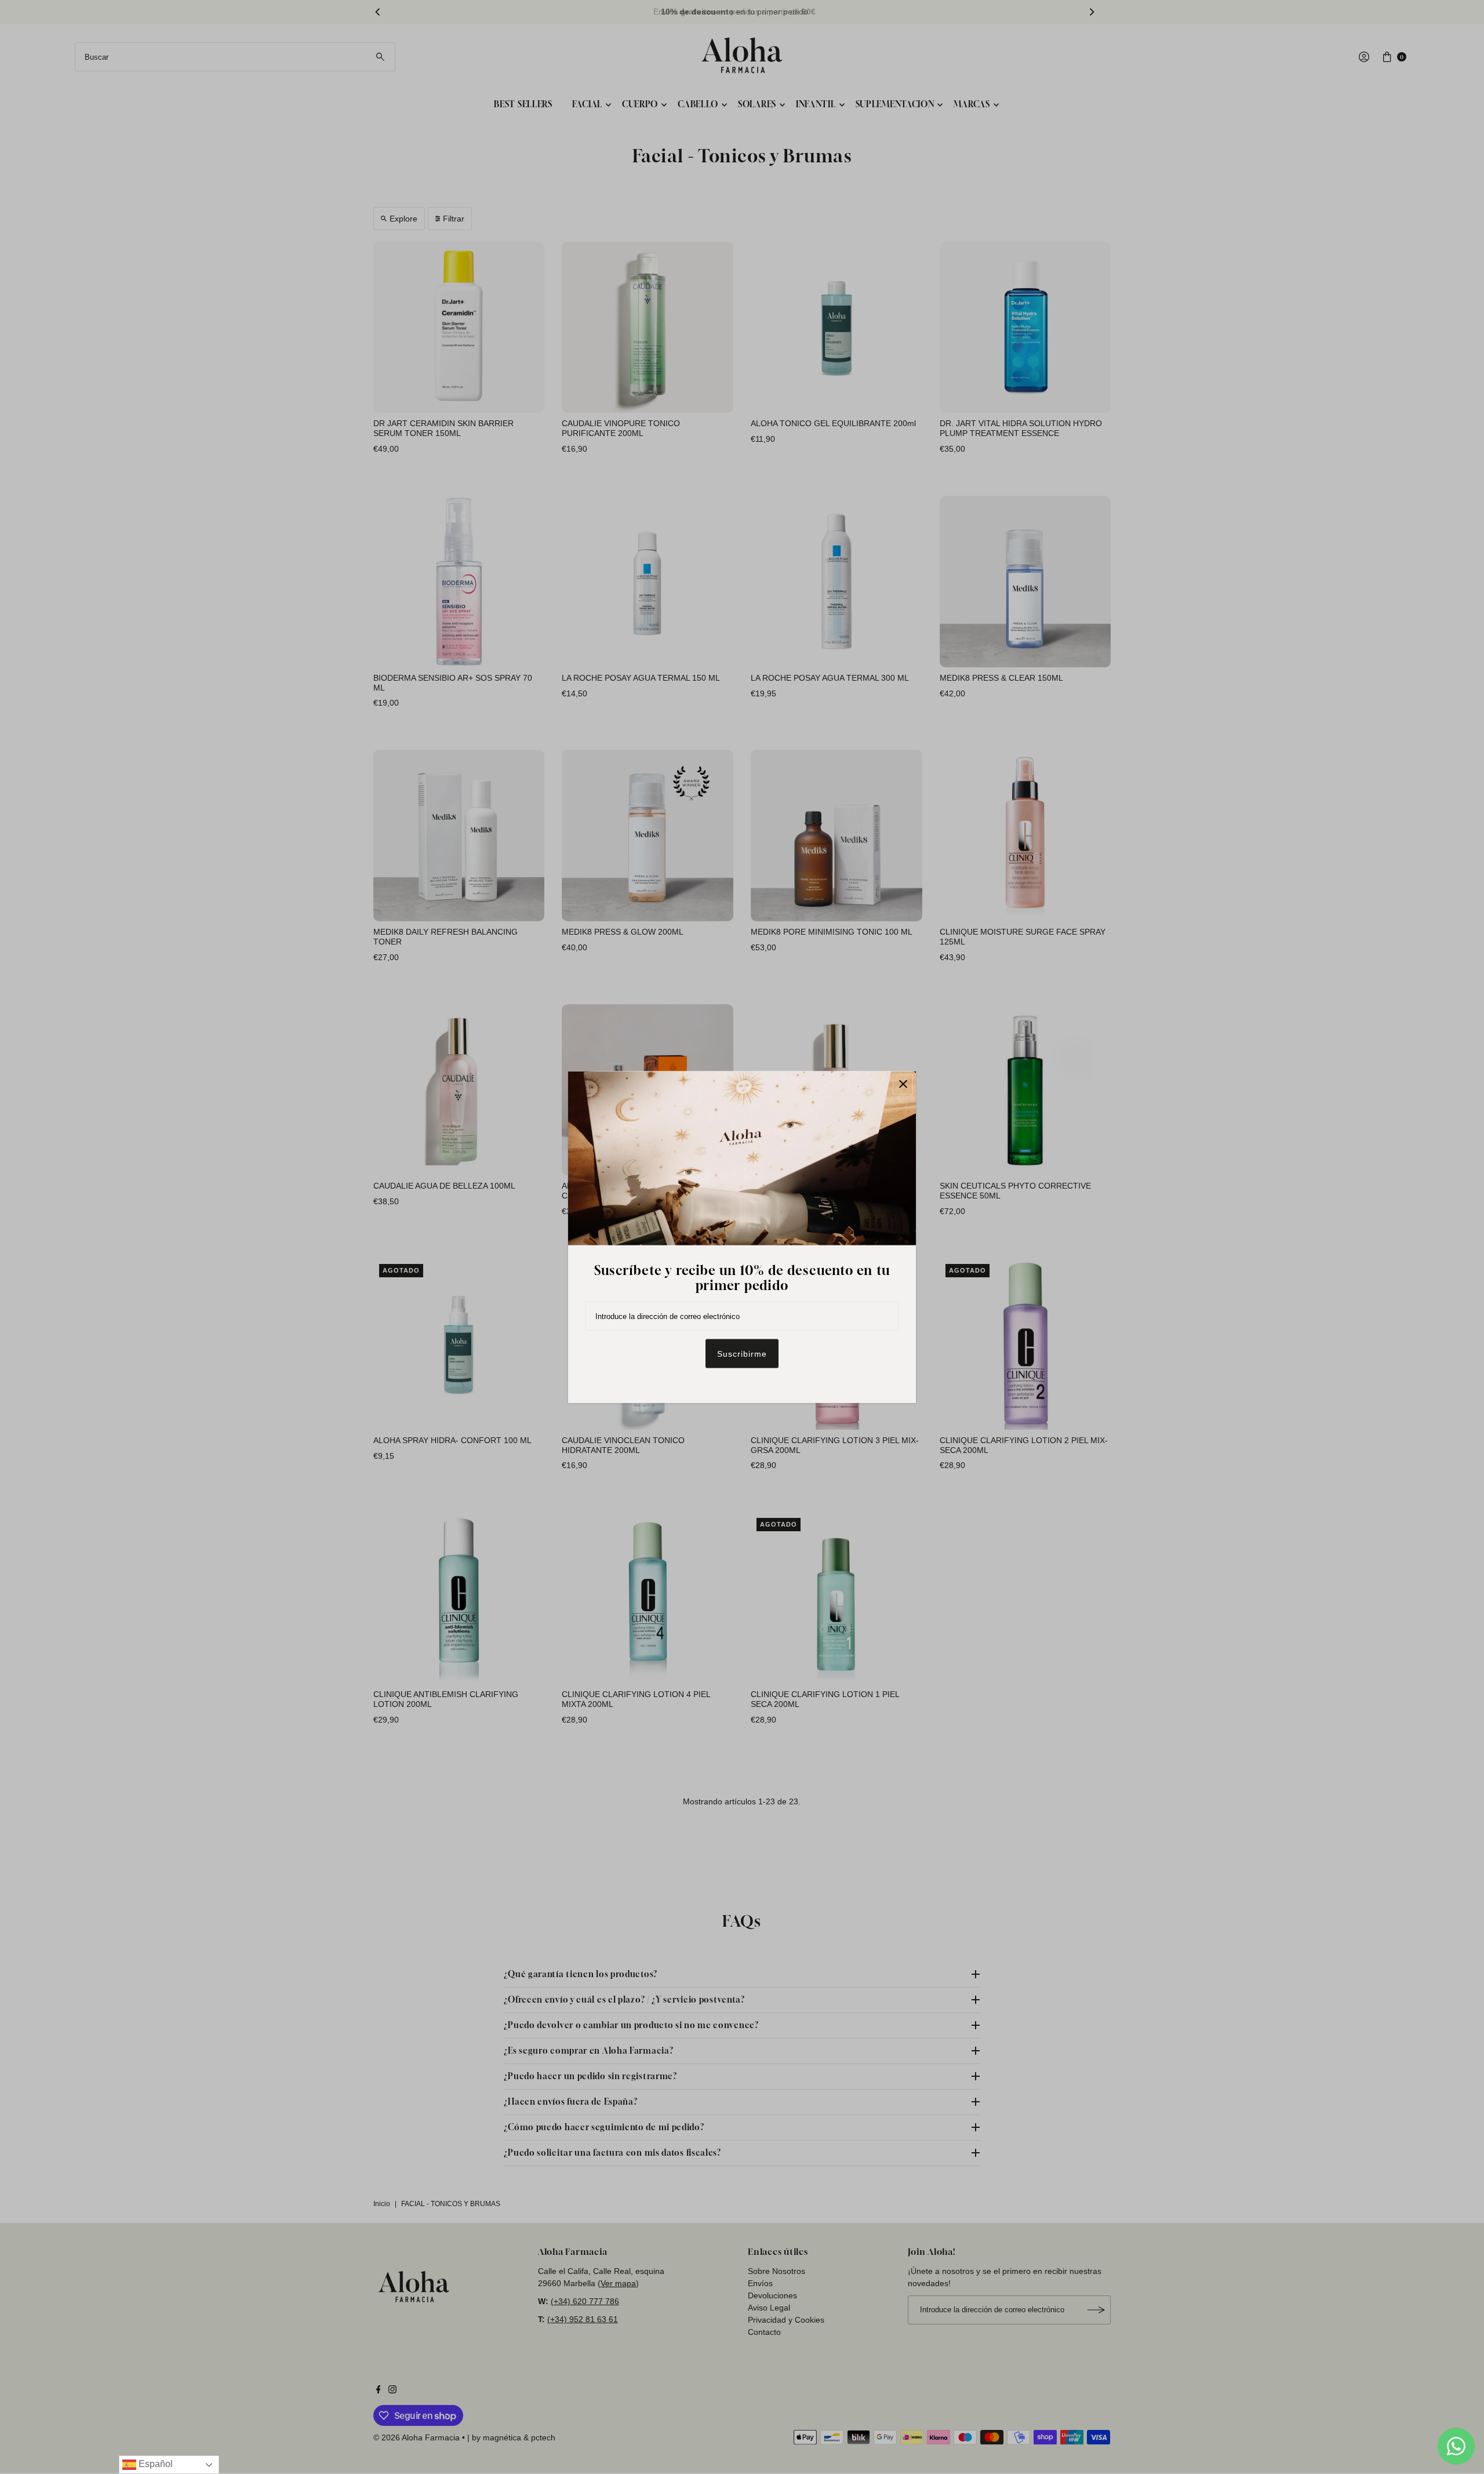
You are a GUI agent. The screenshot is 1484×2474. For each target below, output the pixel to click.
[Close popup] (903, 1084)
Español (154, 2464)
